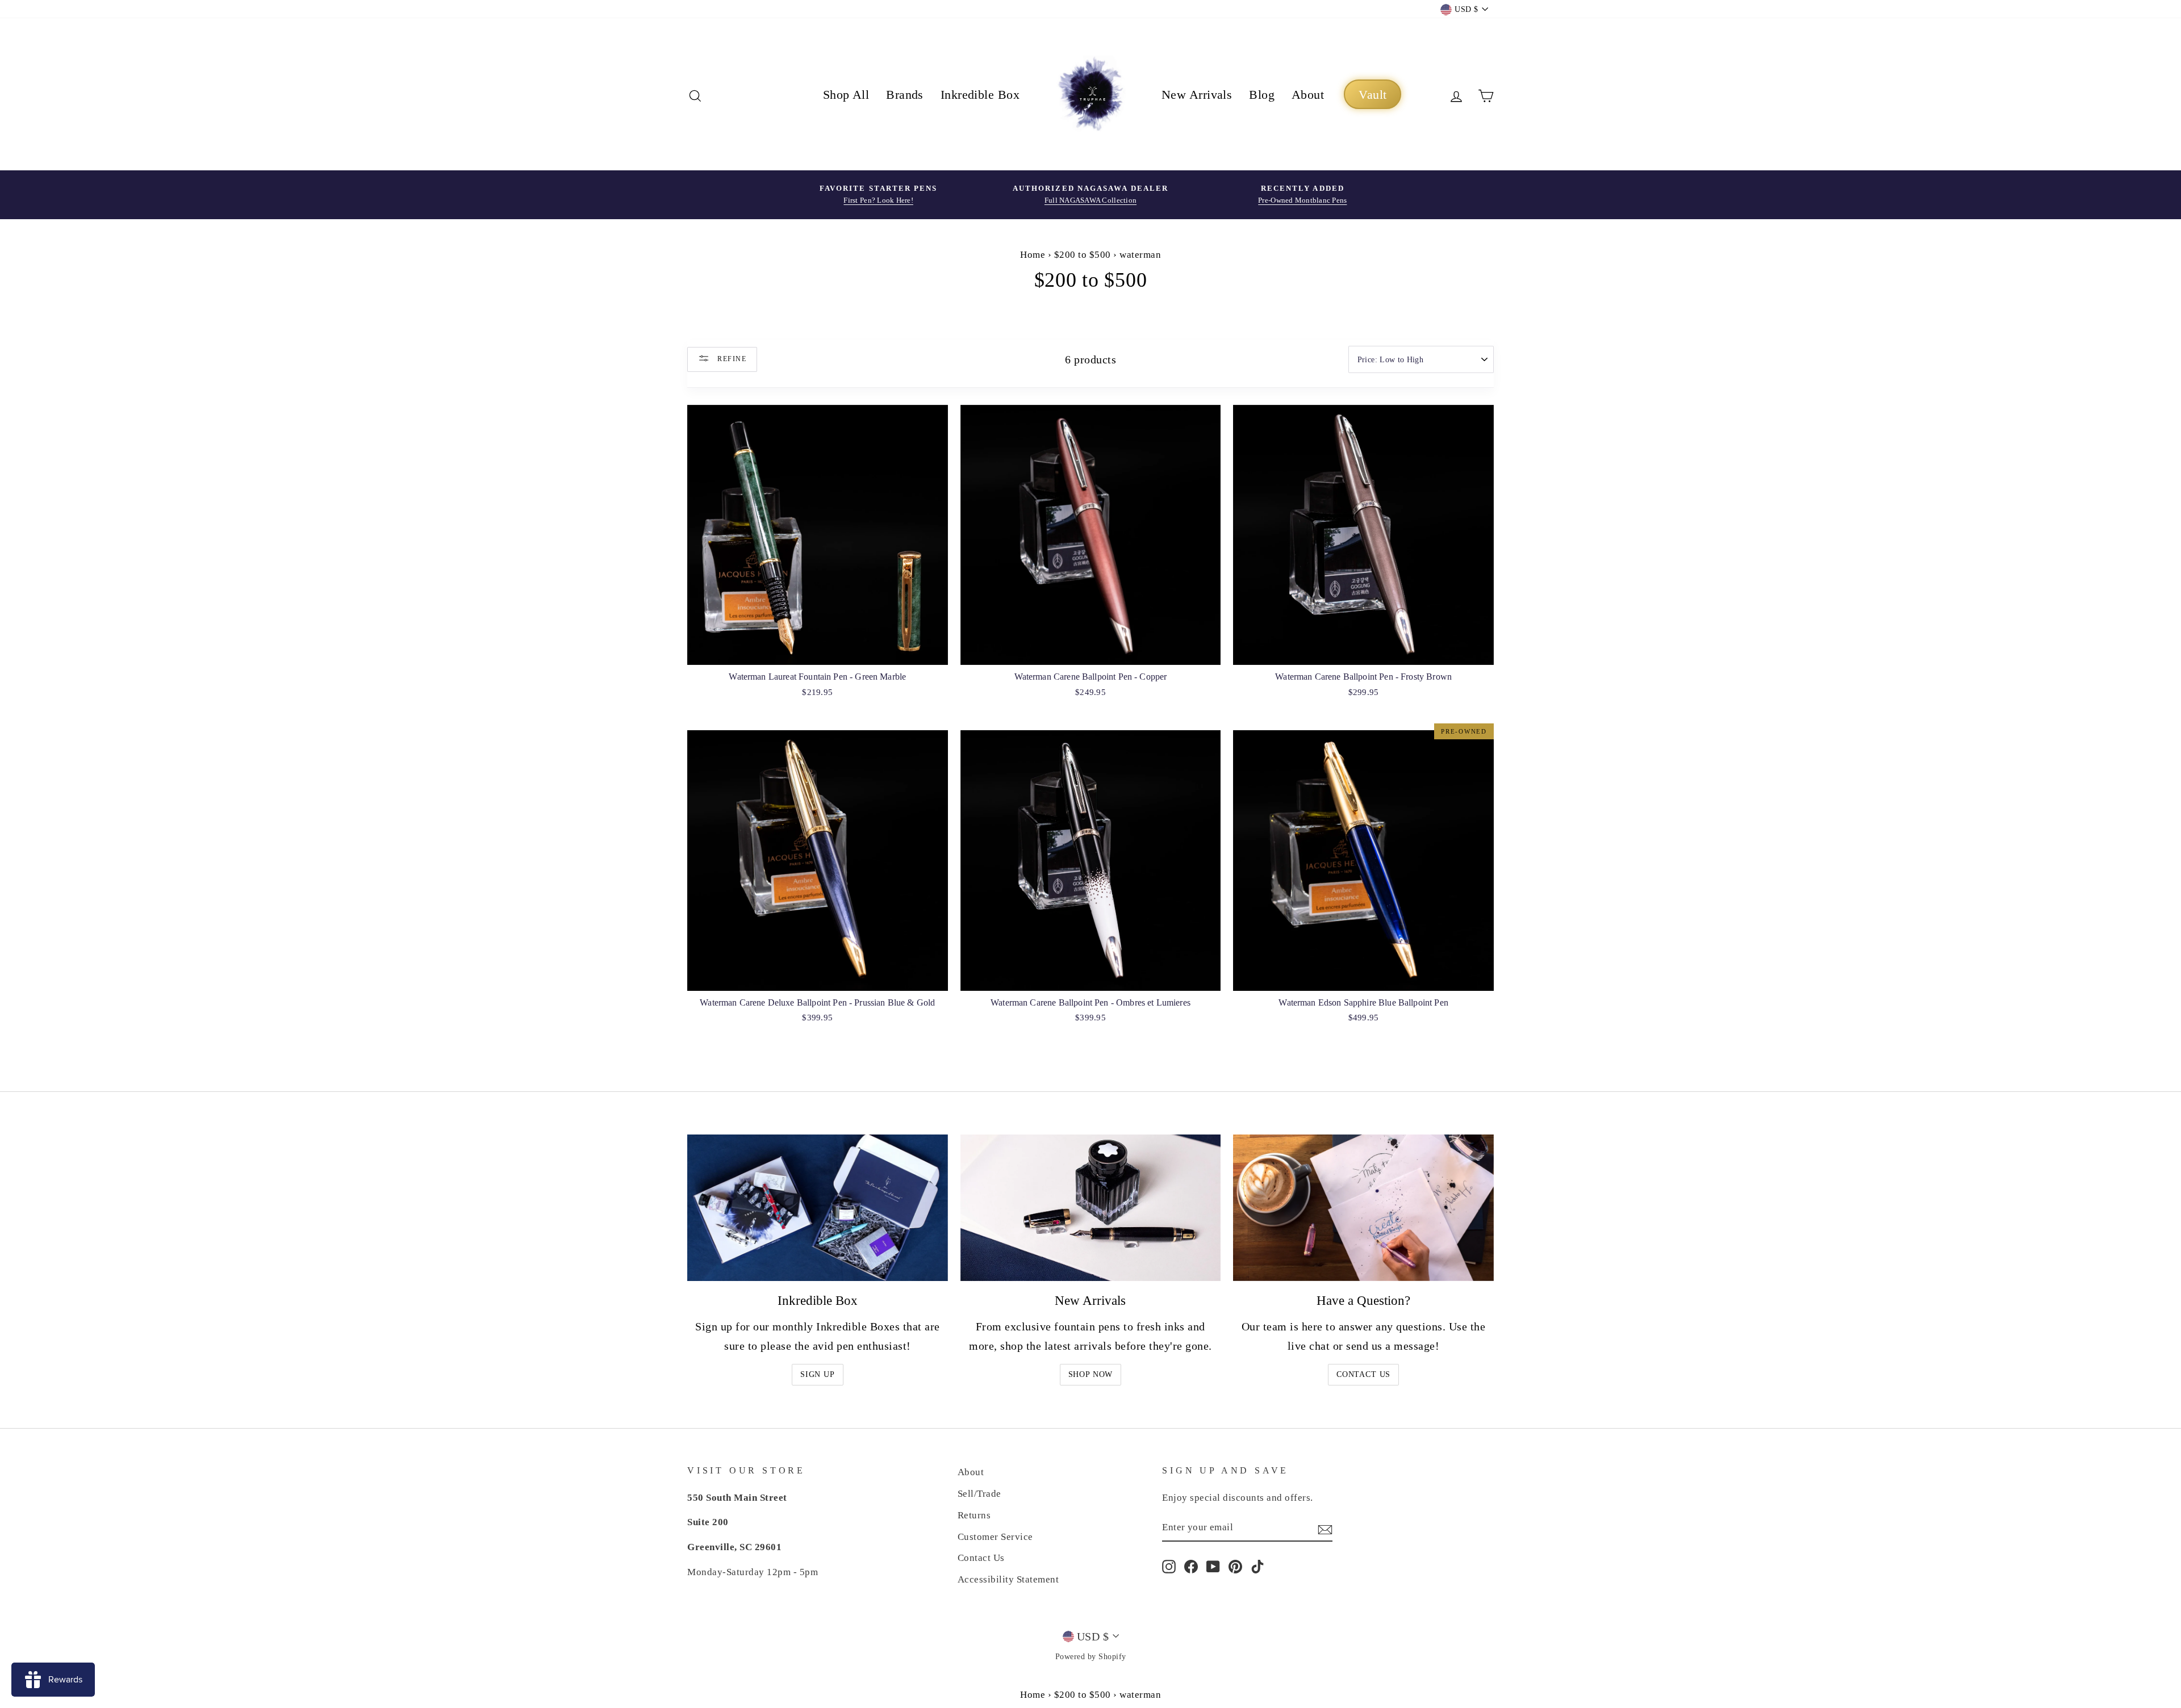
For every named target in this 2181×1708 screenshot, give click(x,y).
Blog (1262, 95)
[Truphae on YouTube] (1213, 1566)
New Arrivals (1197, 95)
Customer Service (995, 1537)
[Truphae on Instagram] (1169, 1566)
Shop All (846, 95)
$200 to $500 (1083, 255)
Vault (1372, 95)
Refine (731, 358)
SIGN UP (818, 1374)
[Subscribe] (1325, 1528)
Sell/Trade (979, 1494)
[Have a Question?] (1363, 1208)
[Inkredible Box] (818, 1208)
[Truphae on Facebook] (1191, 1566)
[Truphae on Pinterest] (1235, 1566)
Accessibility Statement (1008, 1579)
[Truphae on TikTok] (1257, 1566)
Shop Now (1091, 1374)
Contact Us (1363, 1374)
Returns (974, 1515)
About (1308, 95)
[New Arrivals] (1091, 1208)
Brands (905, 95)
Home (1033, 255)
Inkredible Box (980, 95)
